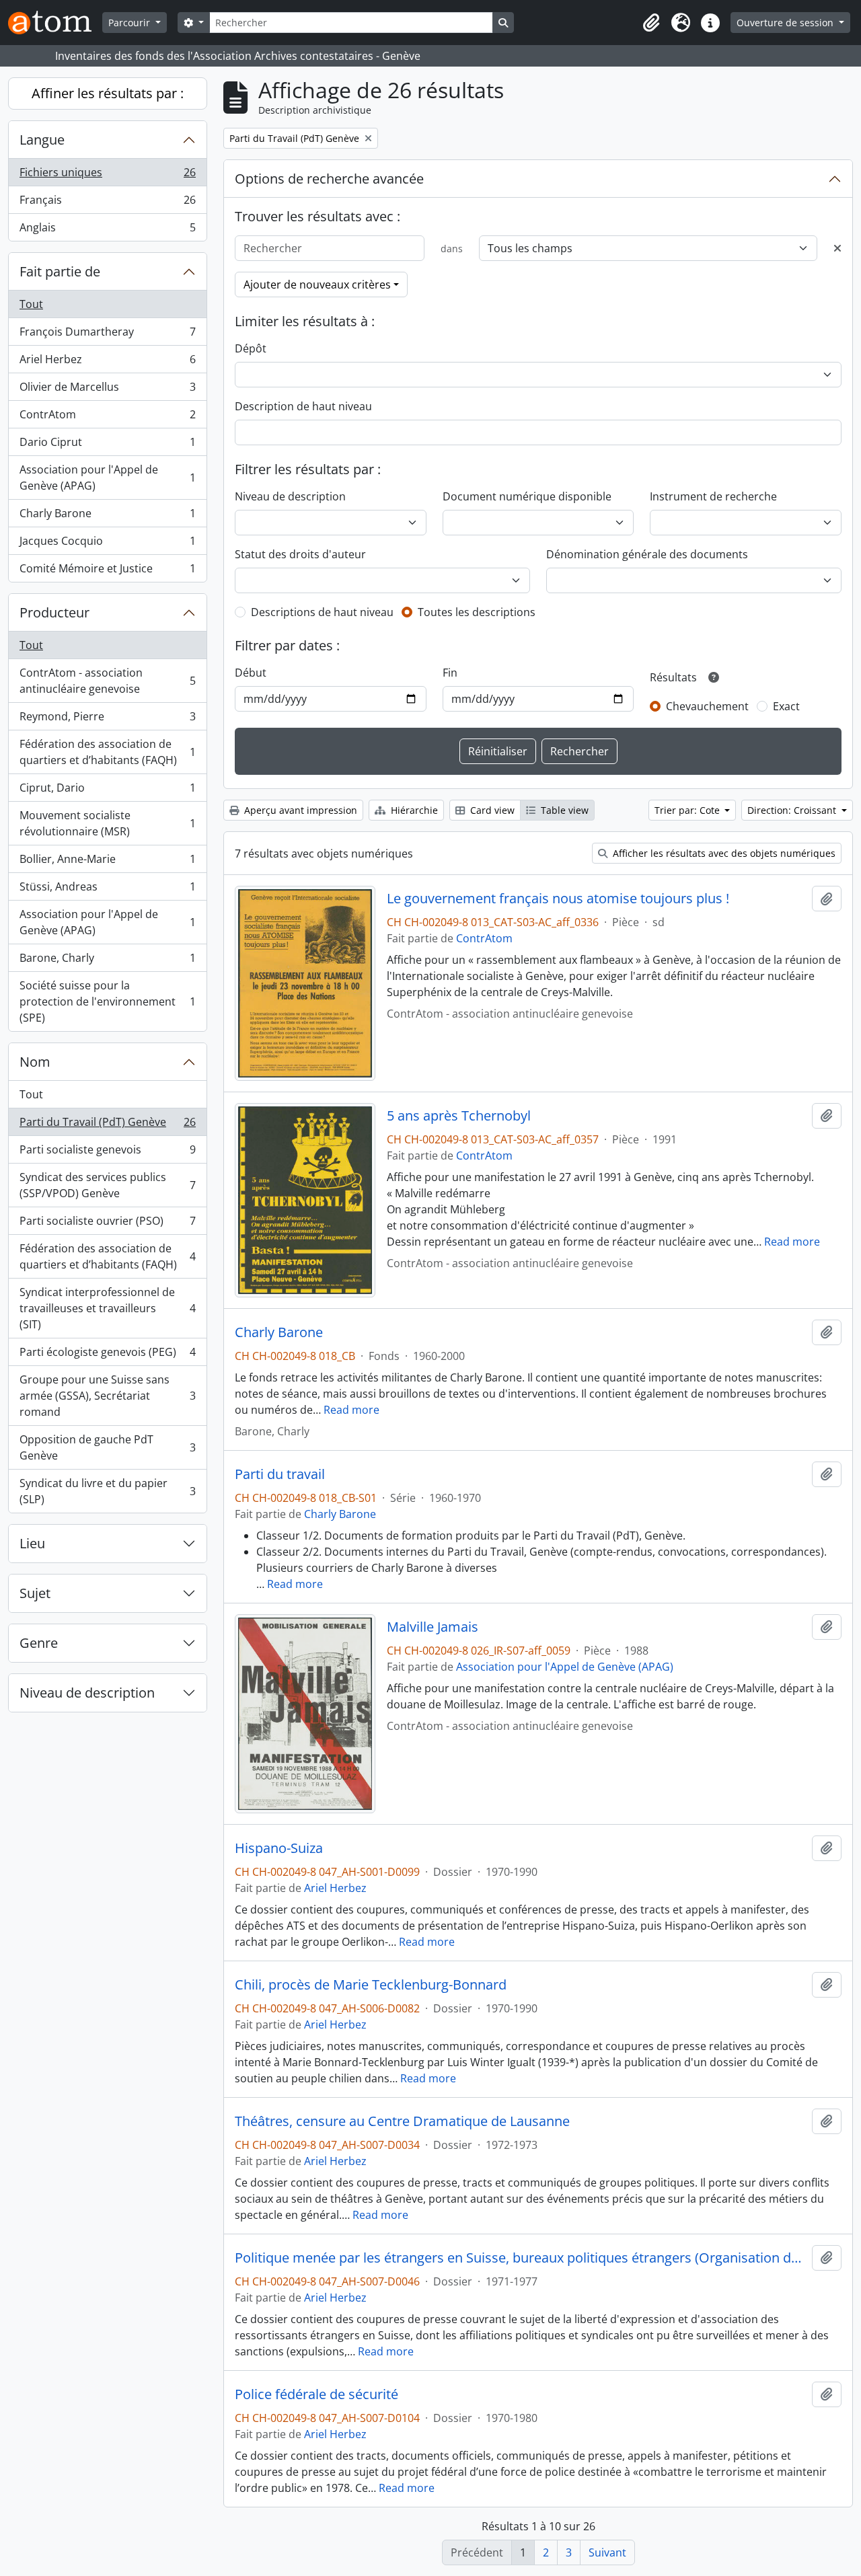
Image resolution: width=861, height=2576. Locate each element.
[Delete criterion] (837, 248)
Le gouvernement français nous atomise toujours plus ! (558, 899)
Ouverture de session (786, 23)
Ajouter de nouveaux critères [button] (317, 285)
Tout (31, 304)
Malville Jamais (433, 1627)
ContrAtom (107, 418)
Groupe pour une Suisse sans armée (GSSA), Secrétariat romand (107, 1396)
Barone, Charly (107, 961)
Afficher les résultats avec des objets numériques (723, 853)
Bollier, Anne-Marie (107, 862)
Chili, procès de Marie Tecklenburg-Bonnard (371, 1985)
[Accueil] (55, 23)
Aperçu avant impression (299, 810)
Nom (35, 1062)
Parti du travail (280, 1474)
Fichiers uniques (107, 176)
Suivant (607, 2552)
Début (251, 673)
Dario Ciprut (107, 445)
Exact (786, 706)
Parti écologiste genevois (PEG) (107, 1355)
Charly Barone (107, 517)
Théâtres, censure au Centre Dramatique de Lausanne (402, 2121)
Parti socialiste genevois (107, 1153)
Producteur (54, 612)
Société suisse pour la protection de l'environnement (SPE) (107, 1001)
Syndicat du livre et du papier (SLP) (107, 1491)
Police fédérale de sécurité (316, 2394)
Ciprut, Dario (107, 791)
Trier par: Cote (688, 810)
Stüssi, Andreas (107, 890)
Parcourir (130, 23)
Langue (42, 140)
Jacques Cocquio (107, 544)
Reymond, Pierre (107, 720)
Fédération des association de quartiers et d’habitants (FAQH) (107, 752)
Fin (450, 673)
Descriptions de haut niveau (322, 612)
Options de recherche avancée (329, 179)
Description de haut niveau (303, 406)
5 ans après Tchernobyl (459, 1116)
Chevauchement (707, 706)
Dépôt (251, 348)
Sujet (35, 1593)
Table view (563, 810)
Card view (491, 810)
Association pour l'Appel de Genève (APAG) (107, 478)
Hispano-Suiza (279, 1848)
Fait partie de (60, 271)
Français (107, 203)
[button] (651, 23)
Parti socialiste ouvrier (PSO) (107, 1224)
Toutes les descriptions (477, 612)
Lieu (32, 1543)
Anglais (107, 230)
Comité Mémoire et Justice (107, 571)
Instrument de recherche (713, 496)
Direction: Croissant (793, 810)
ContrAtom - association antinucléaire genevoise (107, 681)
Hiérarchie (413, 810)
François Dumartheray (107, 335)
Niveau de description (87, 1693)
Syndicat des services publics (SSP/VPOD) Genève (107, 1185)
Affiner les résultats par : (108, 93)
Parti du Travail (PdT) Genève (107, 1125)
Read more (792, 1242)
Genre (39, 1643)
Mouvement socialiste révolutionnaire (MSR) (107, 823)
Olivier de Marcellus (107, 390)
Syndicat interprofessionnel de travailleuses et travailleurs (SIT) (107, 1308)
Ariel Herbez (107, 363)
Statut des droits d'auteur (300, 554)
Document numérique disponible (527, 496)
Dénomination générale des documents (647, 554)
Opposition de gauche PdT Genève (107, 1447)
